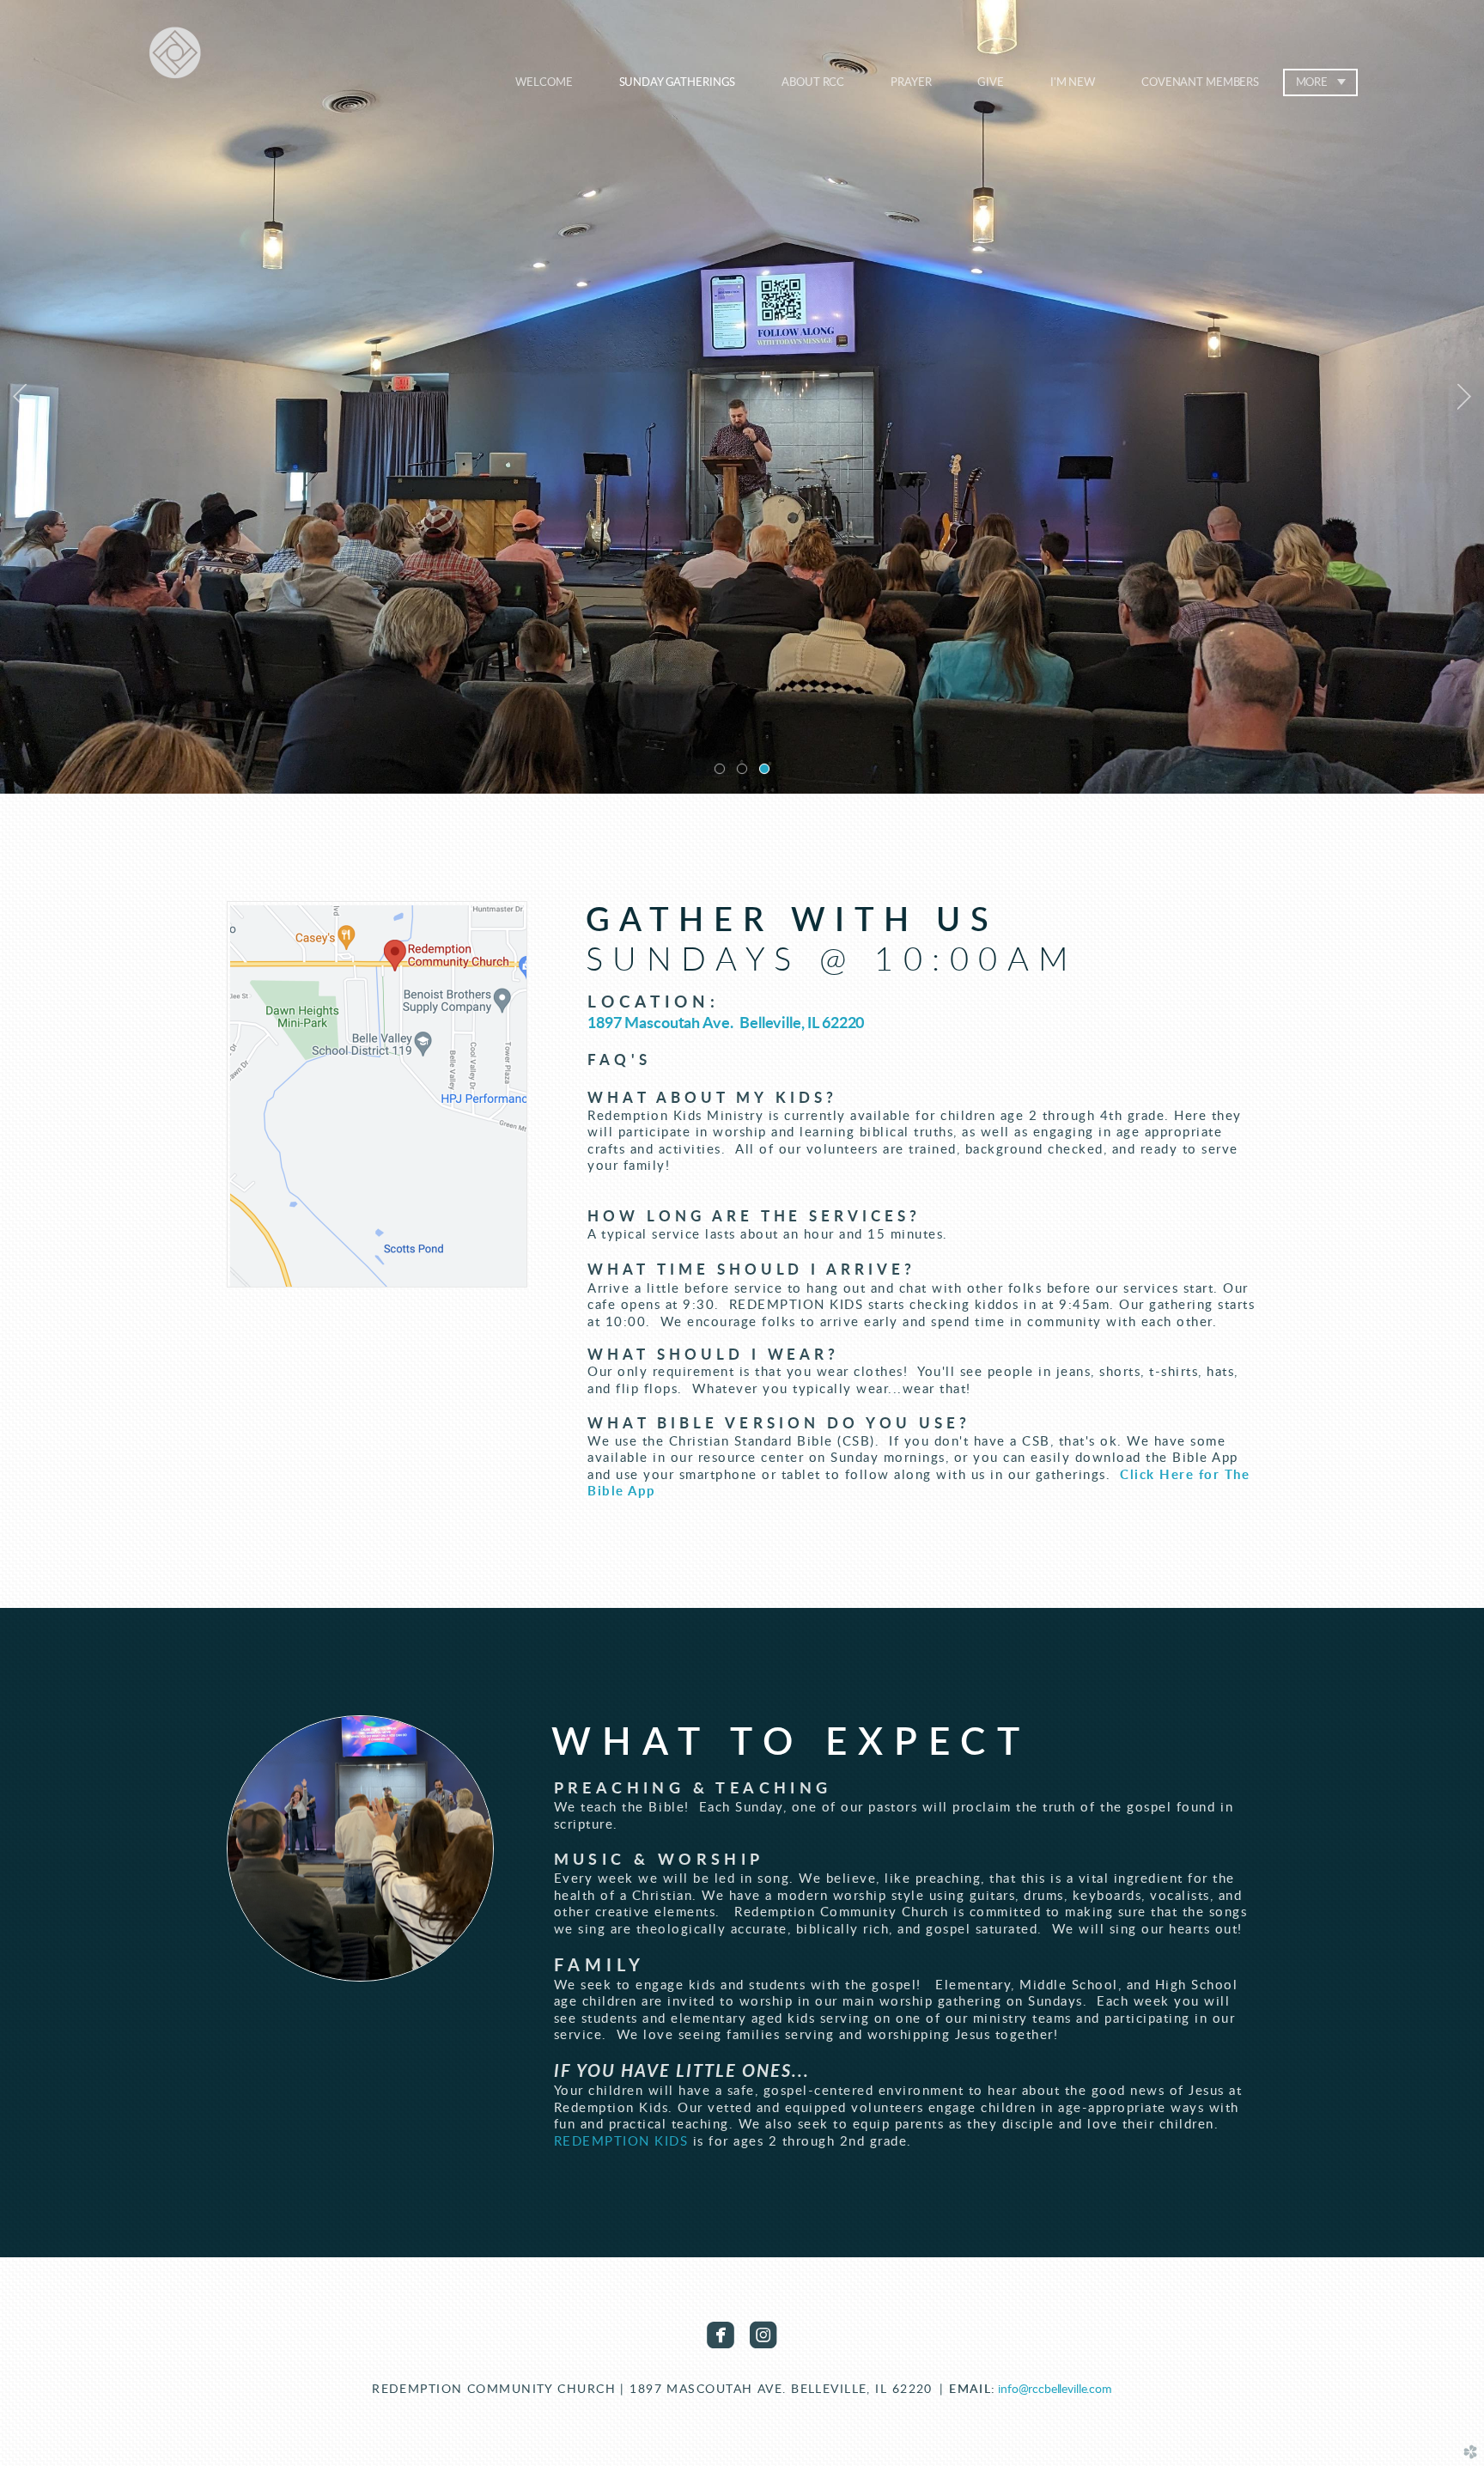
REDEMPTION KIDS (621, 2142)
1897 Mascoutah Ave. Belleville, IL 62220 (726, 1024)
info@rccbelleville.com (1055, 2389)
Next (1464, 397)
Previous (20, 397)
